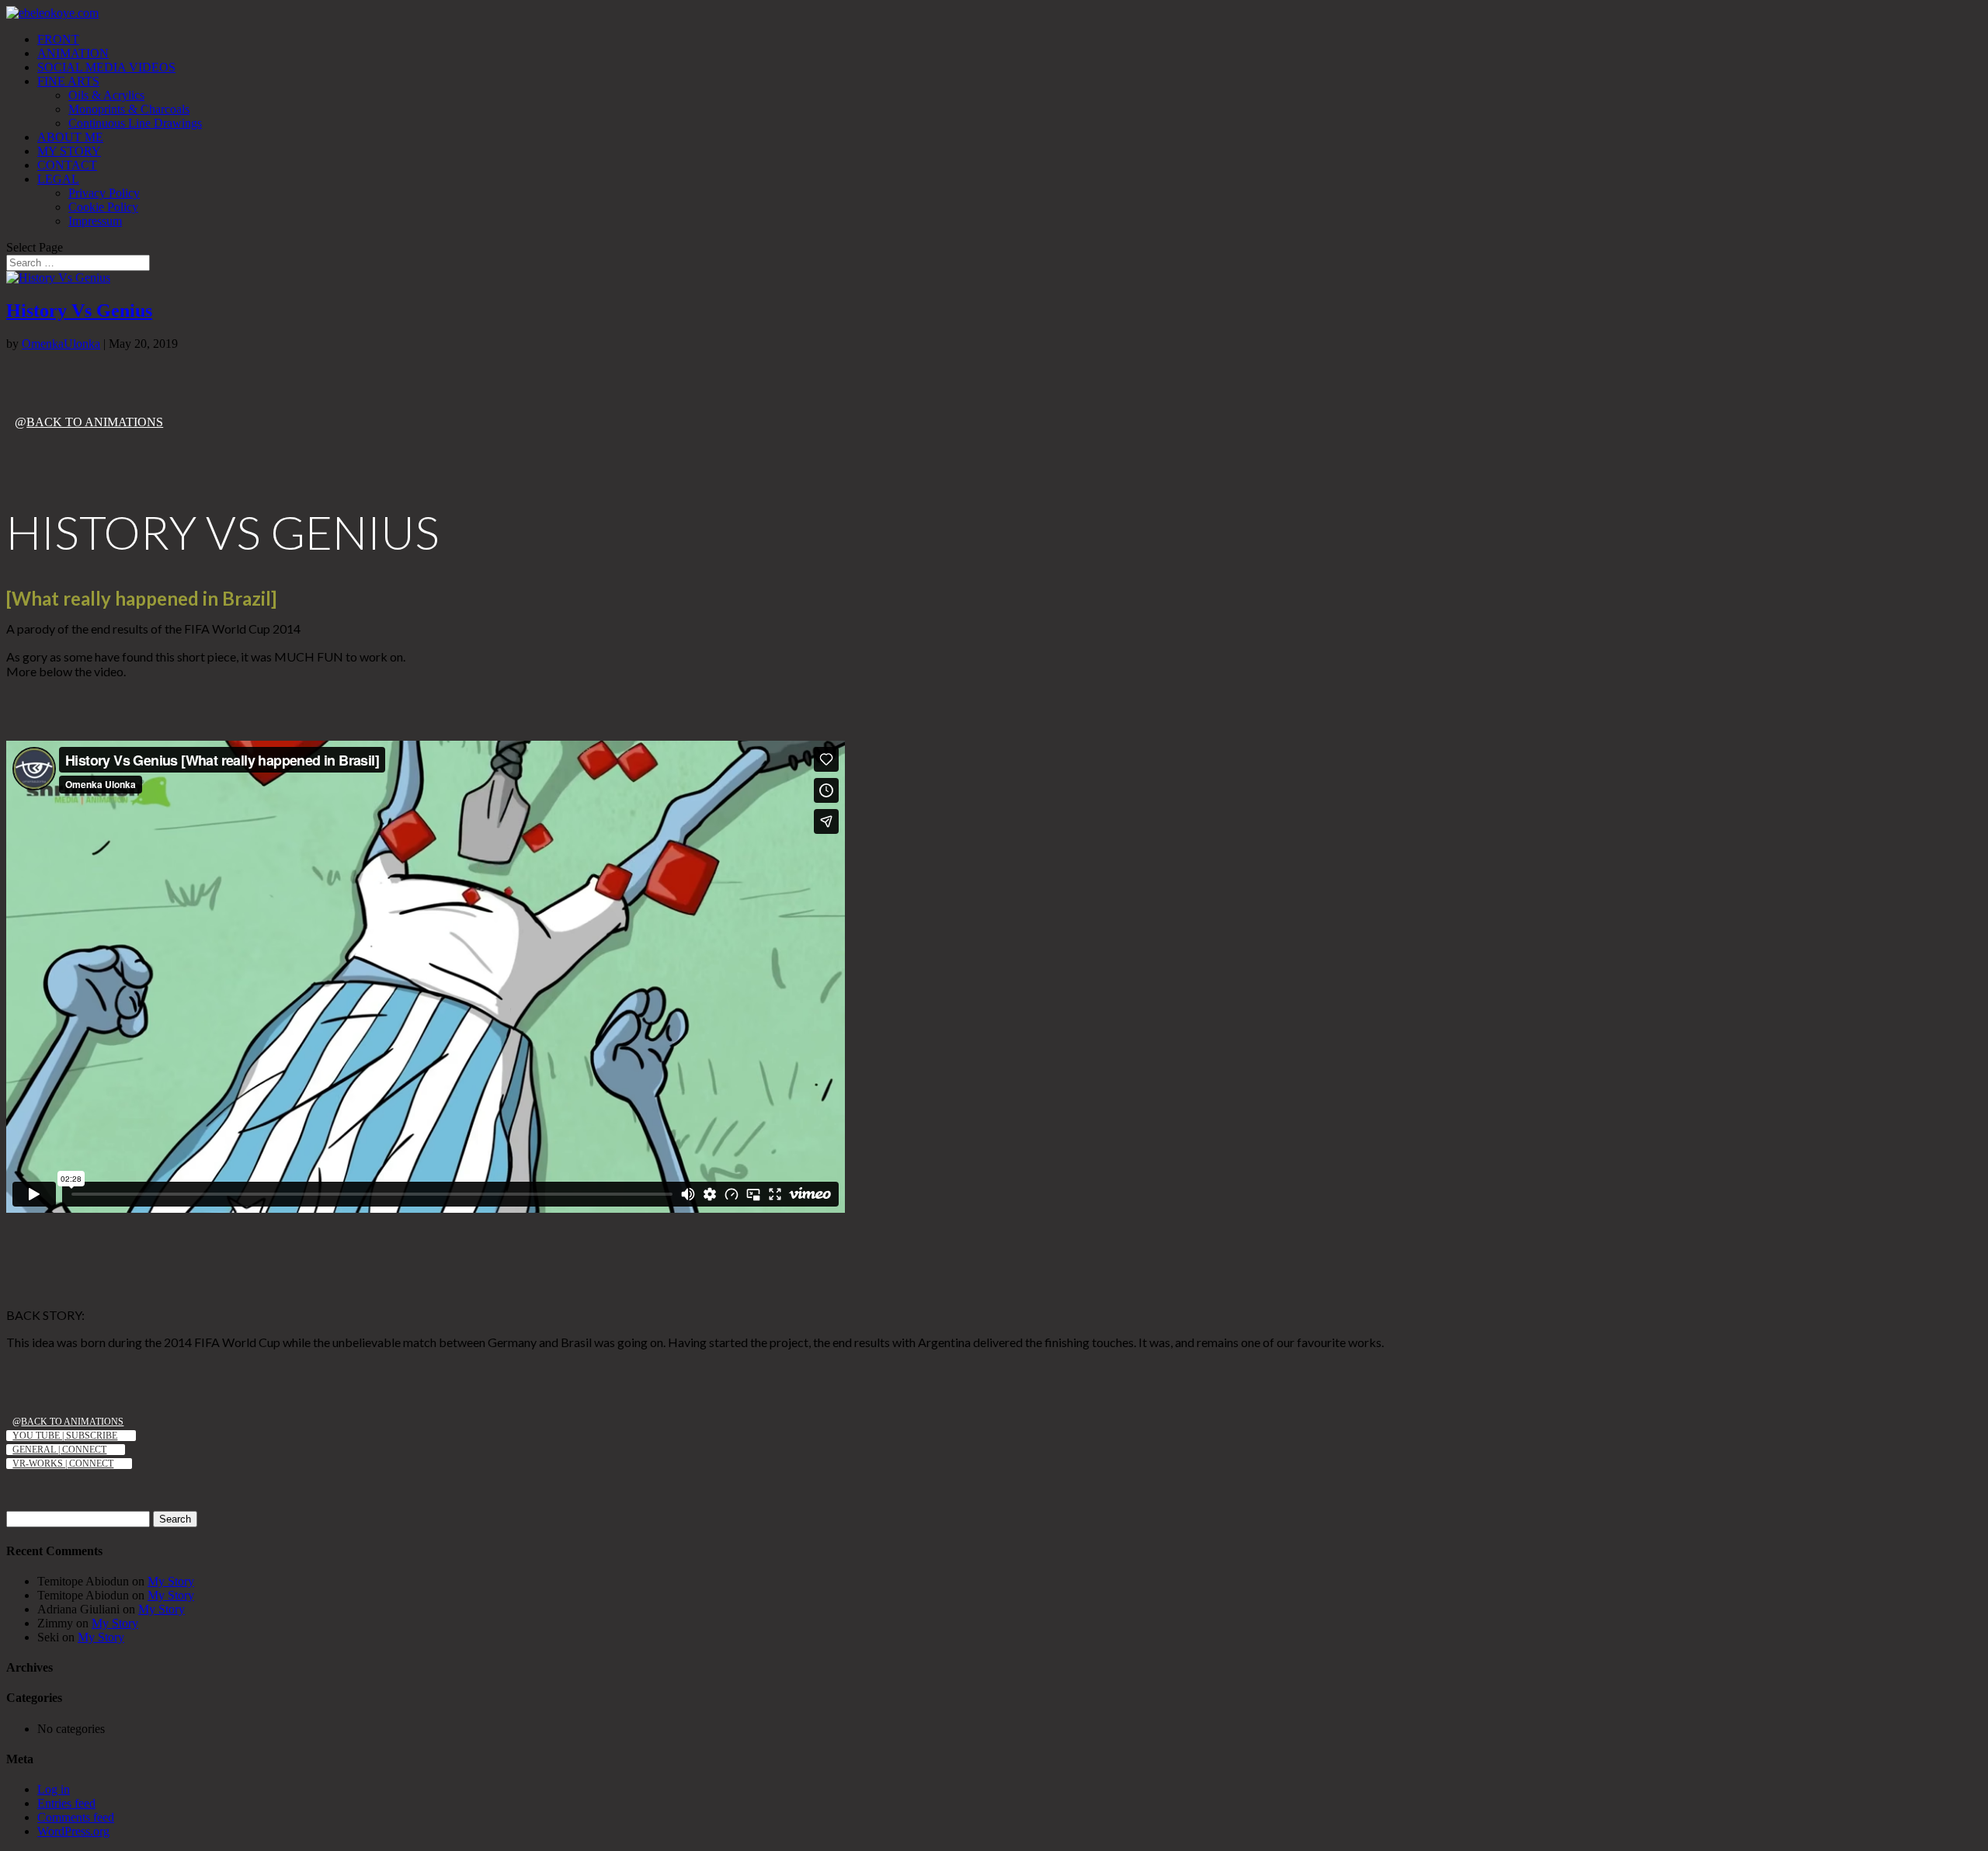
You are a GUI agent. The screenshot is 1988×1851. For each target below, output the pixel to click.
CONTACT (67, 165)
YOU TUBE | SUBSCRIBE (65, 1436)
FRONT (58, 39)
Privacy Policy (104, 193)
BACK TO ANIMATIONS (95, 422)
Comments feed (76, 1817)
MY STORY (69, 151)
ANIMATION (73, 53)
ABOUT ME (70, 137)
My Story (171, 1581)
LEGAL (58, 179)
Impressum (95, 221)
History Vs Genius (79, 311)
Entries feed (66, 1803)
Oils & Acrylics (106, 95)
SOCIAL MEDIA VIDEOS (106, 67)
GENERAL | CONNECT (59, 1450)
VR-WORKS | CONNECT (63, 1464)
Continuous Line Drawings (135, 123)
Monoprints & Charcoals (129, 109)
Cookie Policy (103, 207)
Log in (54, 1789)
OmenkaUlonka (61, 344)
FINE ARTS (68, 81)
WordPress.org (73, 1831)
